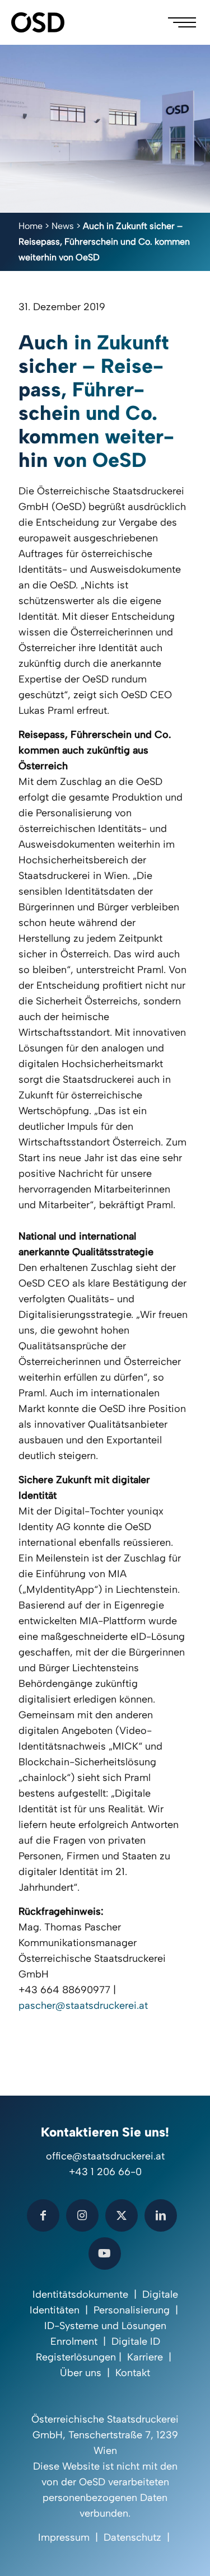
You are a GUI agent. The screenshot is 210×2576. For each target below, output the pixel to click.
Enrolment (74, 2341)
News (63, 226)
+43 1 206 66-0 (105, 2172)
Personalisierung (132, 2310)
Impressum (64, 2537)
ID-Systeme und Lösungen (105, 2326)
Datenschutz (132, 2537)
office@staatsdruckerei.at (105, 2156)
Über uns (81, 2373)
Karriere (145, 2357)
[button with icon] (43, 2215)
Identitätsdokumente (80, 2294)
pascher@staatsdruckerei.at (83, 2005)
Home (31, 226)
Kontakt (133, 2373)
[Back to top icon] (187, 2553)
